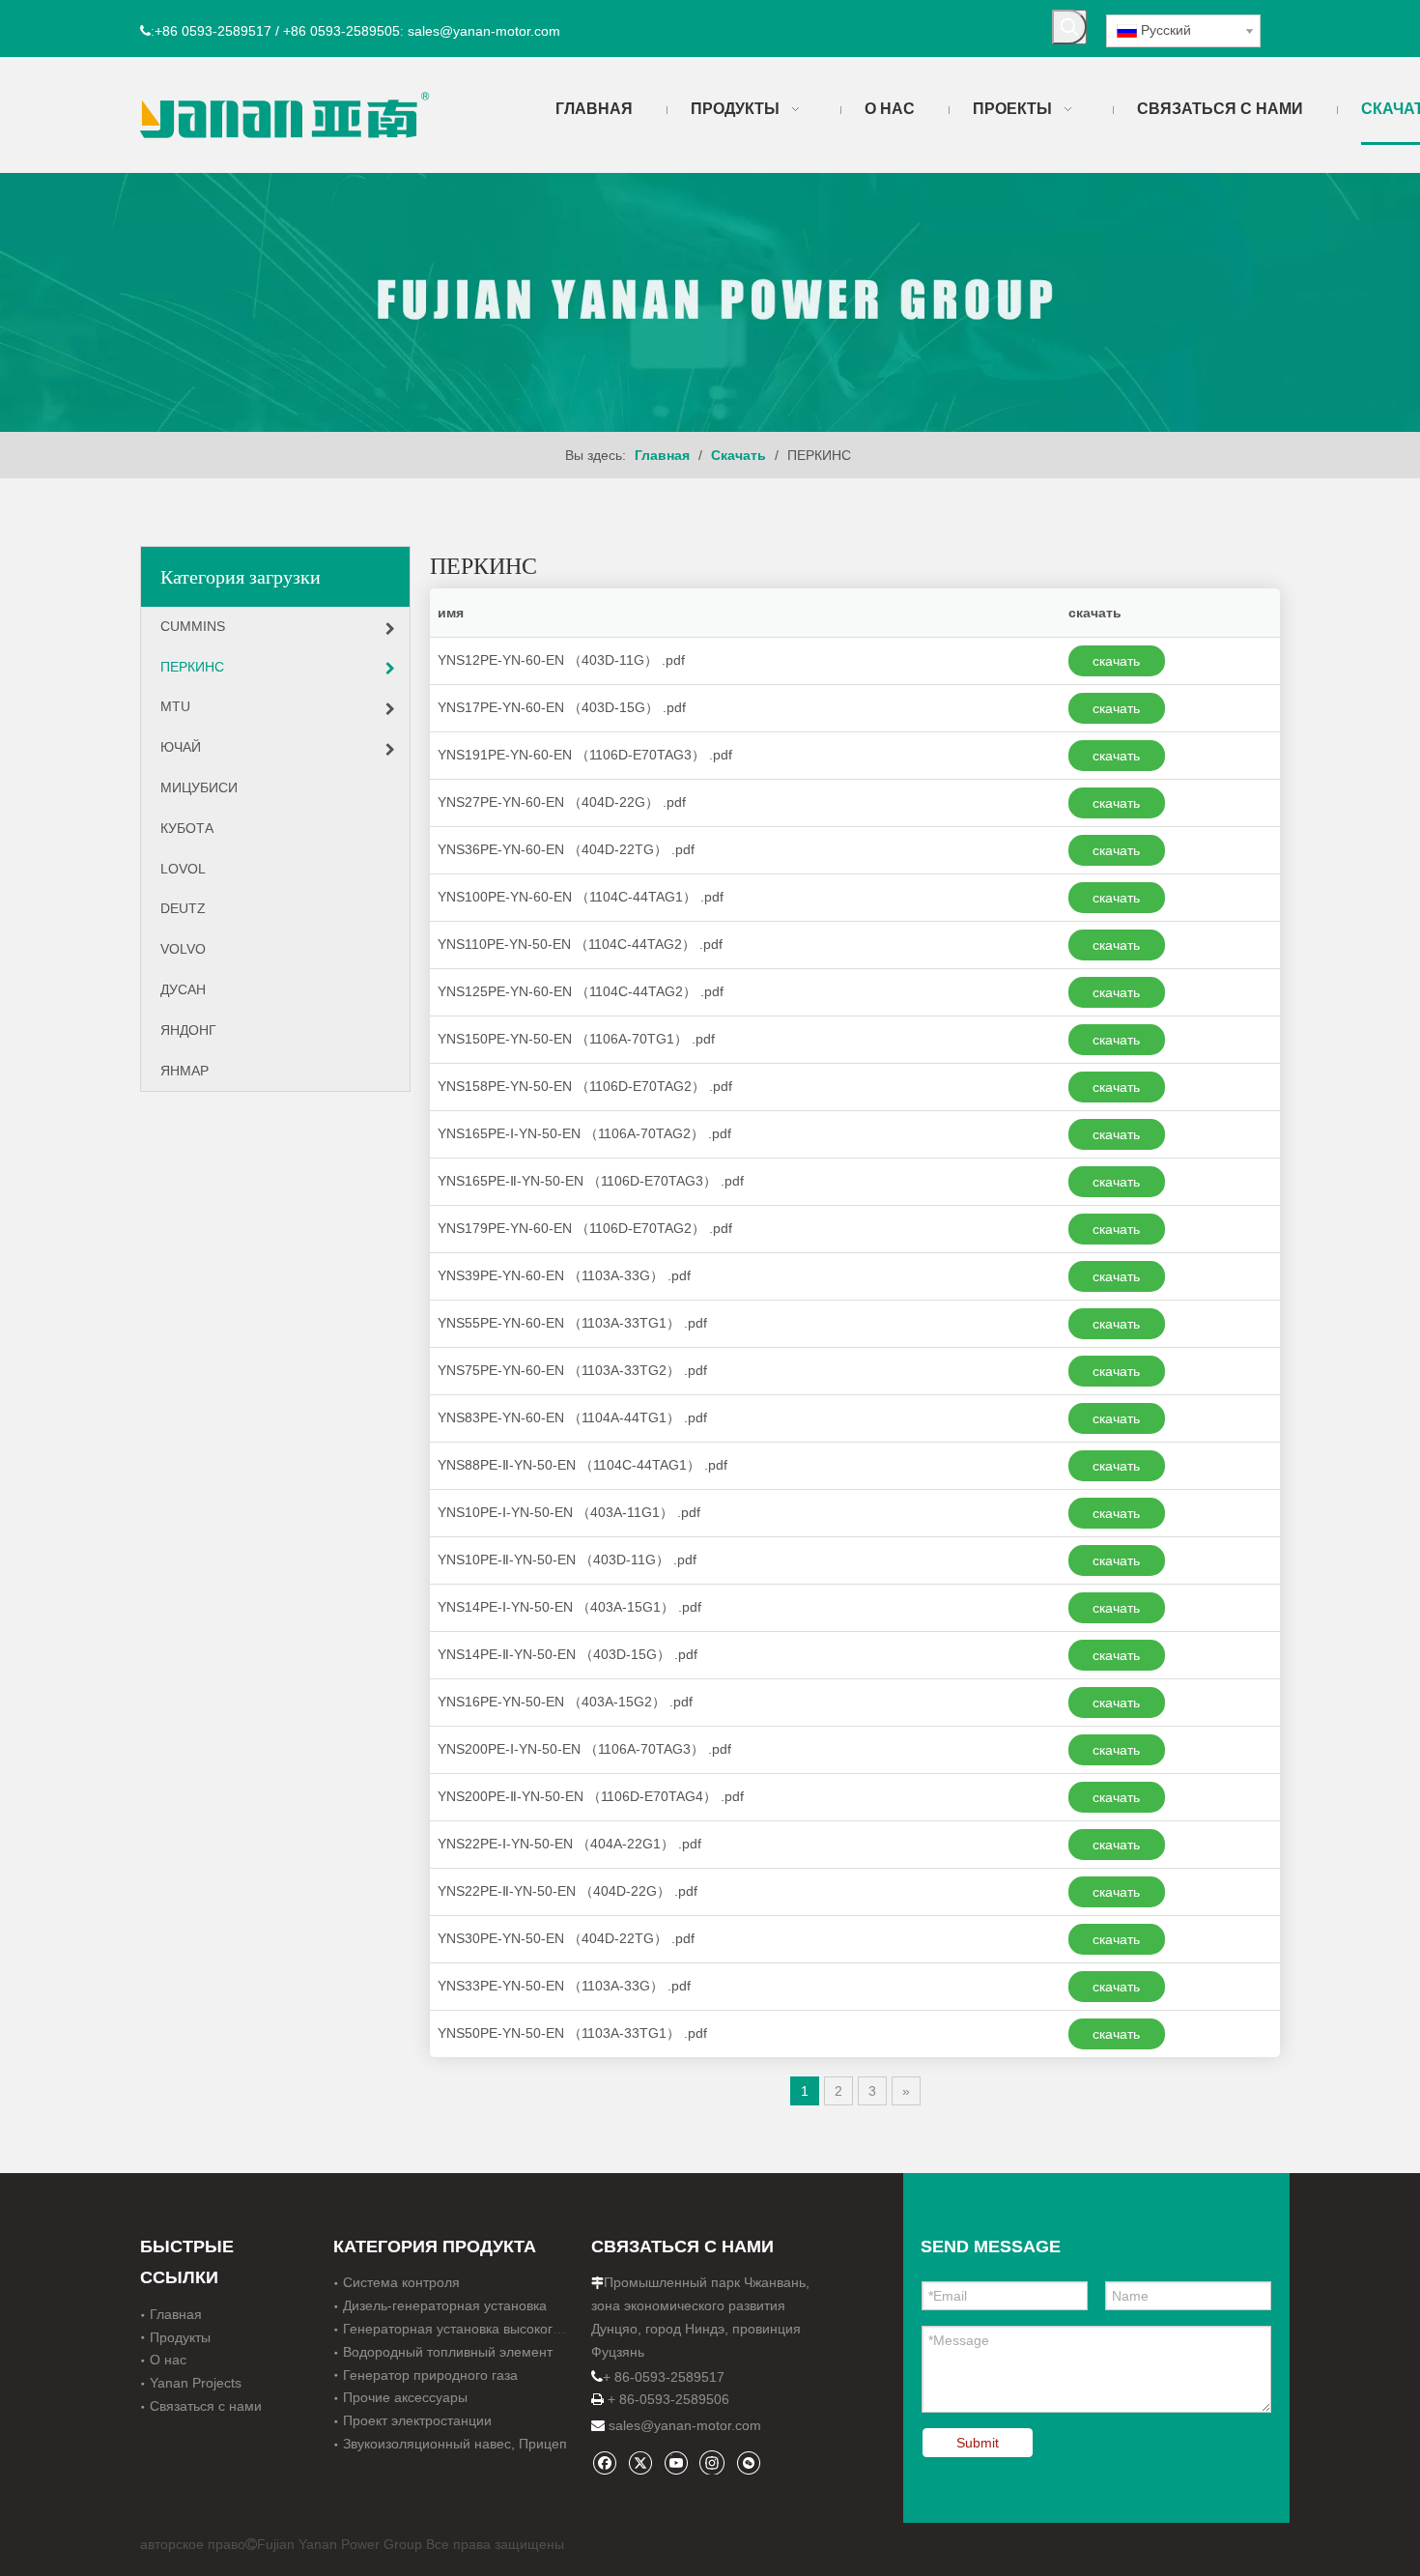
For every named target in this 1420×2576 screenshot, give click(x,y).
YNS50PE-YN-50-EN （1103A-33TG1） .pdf (572, 2033)
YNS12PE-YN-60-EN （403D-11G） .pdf (561, 660)
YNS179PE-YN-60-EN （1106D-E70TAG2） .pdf (585, 1228)
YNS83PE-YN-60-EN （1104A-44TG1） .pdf (572, 1417)
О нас (168, 2360)
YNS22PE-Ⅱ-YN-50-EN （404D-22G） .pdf (568, 1891)
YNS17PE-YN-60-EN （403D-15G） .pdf (562, 707)
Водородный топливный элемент (448, 2352)
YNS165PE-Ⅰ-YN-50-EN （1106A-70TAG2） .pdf (584, 1133)
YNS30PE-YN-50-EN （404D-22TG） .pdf (566, 1938)
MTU (175, 706)
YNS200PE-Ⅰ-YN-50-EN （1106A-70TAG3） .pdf (584, 1749)
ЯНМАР (185, 1071)
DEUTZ (183, 908)
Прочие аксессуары (405, 2397)
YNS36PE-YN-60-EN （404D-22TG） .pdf (566, 849)
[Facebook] (604, 2462)
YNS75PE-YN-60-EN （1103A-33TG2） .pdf (572, 1370)
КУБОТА (187, 828)
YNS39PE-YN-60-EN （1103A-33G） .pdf (564, 1275)
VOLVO (183, 949)
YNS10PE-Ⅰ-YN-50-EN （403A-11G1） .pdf (569, 1512)
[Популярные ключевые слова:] (1069, 27)
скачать (1116, 661)
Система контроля (401, 2282)
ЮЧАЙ (181, 747)
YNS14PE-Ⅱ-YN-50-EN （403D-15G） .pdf (568, 1654)
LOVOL (183, 869)
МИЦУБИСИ (199, 787)
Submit (978, 2443)
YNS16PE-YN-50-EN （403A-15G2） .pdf (565, 1702)
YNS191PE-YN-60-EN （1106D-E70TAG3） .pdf (585, 755)
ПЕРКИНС (192, 667)
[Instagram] (712, 2462)
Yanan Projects (196, 2383)
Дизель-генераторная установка (445, 2305)
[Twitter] (640, 2462)
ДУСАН (183, 989)
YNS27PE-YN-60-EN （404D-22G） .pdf (562, 802)
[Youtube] (676, 2462)
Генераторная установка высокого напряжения (493, 2329)
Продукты (180, 2337)
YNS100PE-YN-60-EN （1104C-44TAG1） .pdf (581, 897)
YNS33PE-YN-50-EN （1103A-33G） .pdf (564, 1986)
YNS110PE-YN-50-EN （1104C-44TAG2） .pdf (580, 944)
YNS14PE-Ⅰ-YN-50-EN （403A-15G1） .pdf (569, 1607)
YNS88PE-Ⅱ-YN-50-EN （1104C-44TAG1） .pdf (582, 1465)
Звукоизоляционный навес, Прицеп (455, 2444)
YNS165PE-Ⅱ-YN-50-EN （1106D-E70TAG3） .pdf (591, 1181)
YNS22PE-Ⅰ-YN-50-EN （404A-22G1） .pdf (569, 1844)
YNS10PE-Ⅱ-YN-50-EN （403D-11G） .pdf (567, 1560)
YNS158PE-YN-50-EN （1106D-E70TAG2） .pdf (585, 1086)
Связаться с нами (206, 2406)
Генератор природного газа (430, 2375)
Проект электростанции (417, 2420)
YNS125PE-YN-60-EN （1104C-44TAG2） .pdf (581, 991)
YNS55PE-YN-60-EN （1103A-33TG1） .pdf (572, 1323)
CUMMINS (193, 626)
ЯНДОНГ (188, 1030)
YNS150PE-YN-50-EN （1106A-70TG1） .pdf (576, 1039)
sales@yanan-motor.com (685, 2425)
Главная (176, 2314)
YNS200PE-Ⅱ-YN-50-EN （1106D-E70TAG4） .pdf (591, 1796)
